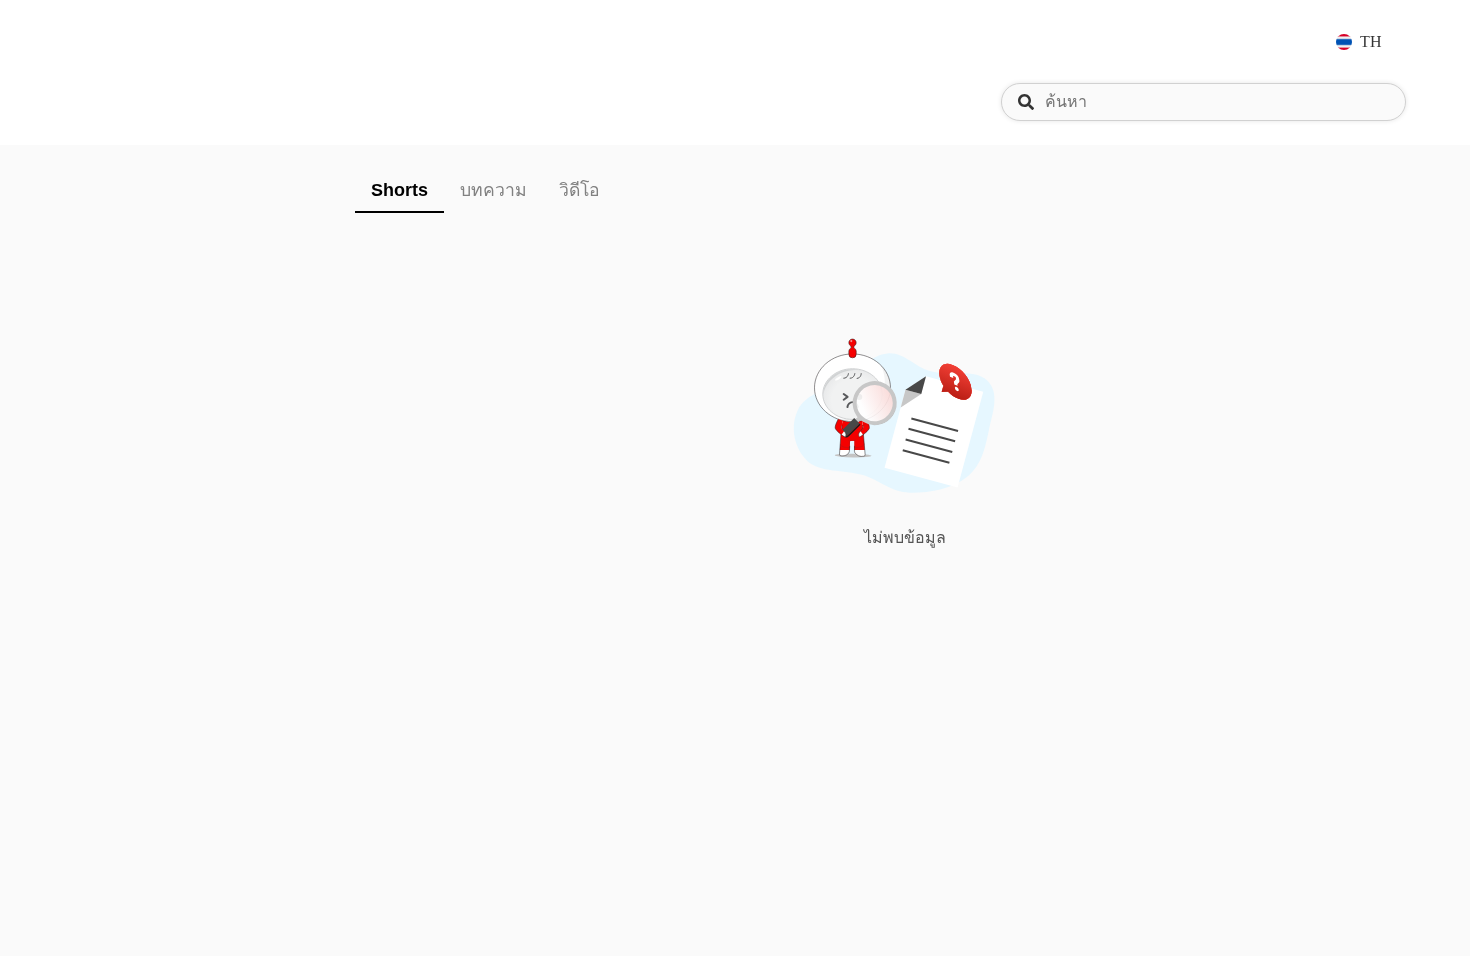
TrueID (124, 41)
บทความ (493, 190)
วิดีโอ (579, 190)
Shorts (399, 190)
